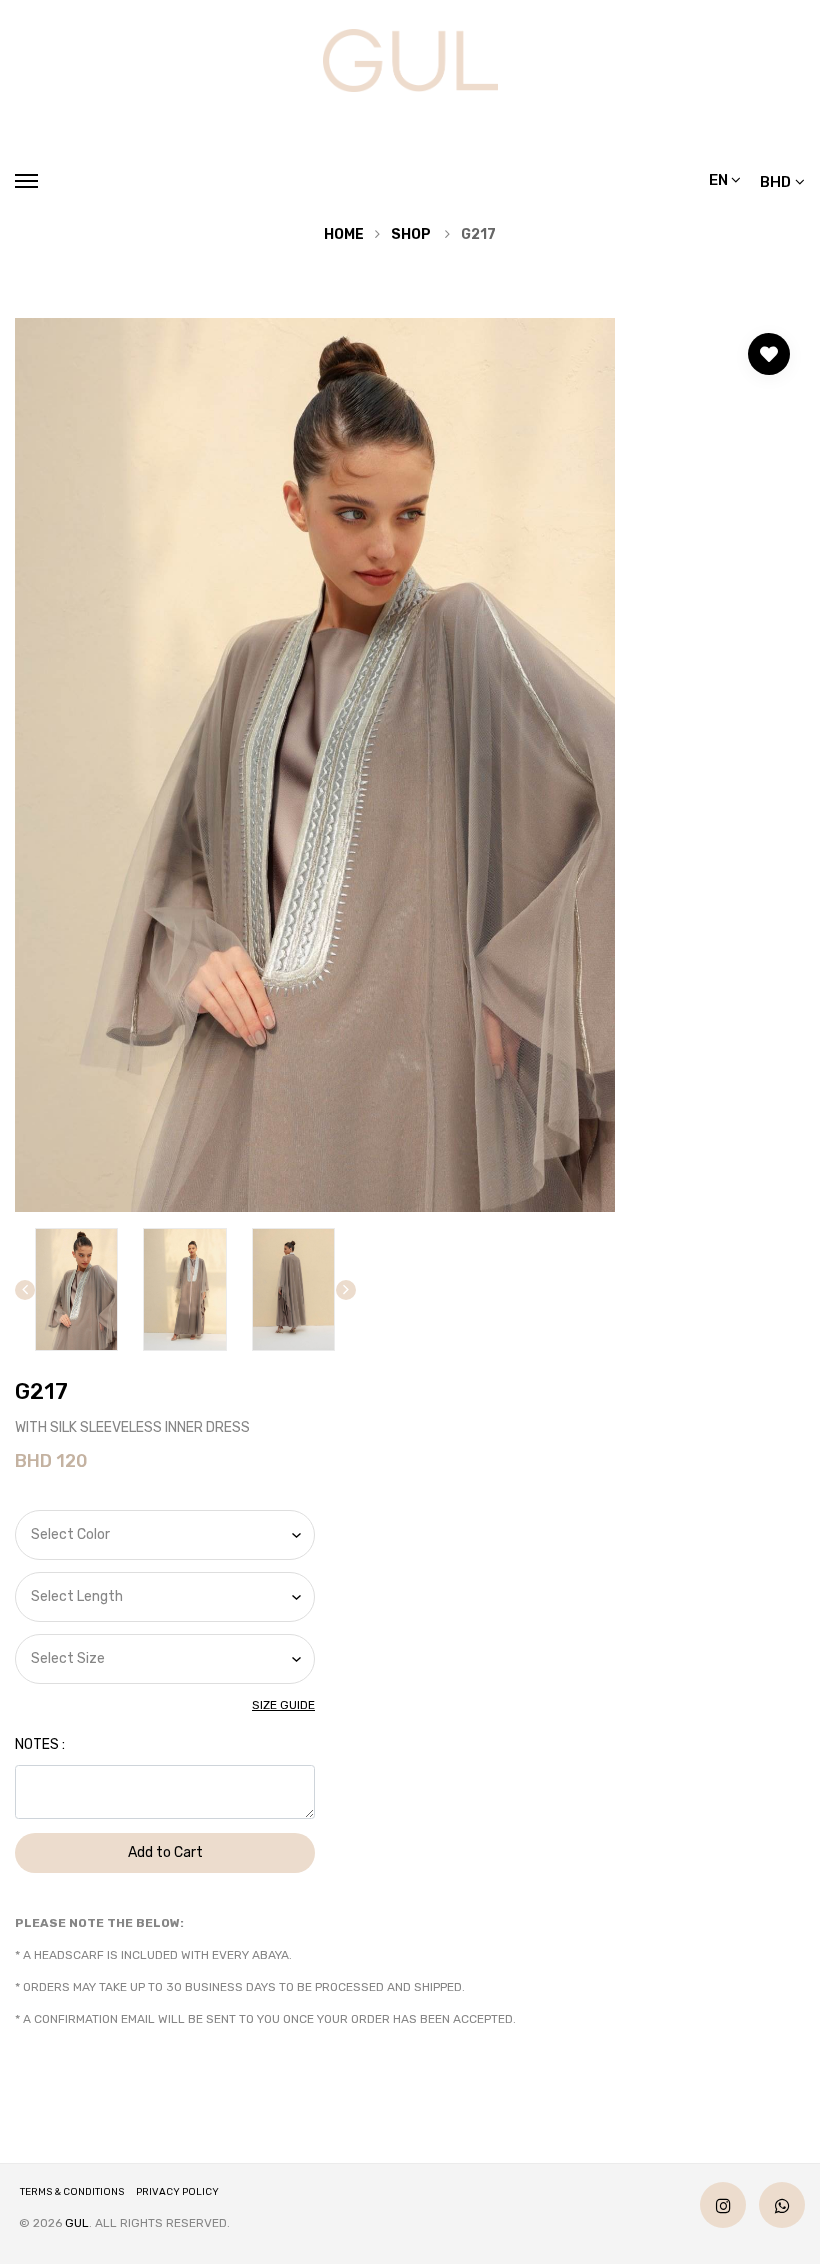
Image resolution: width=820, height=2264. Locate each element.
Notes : (40, 1744)
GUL (77, 2223)
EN (720, 180)
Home (344, 234)
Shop (411, 234)
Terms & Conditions (72, 2192)
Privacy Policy (177, 2192)
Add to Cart (165, 1852)
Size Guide (283, 1705)
